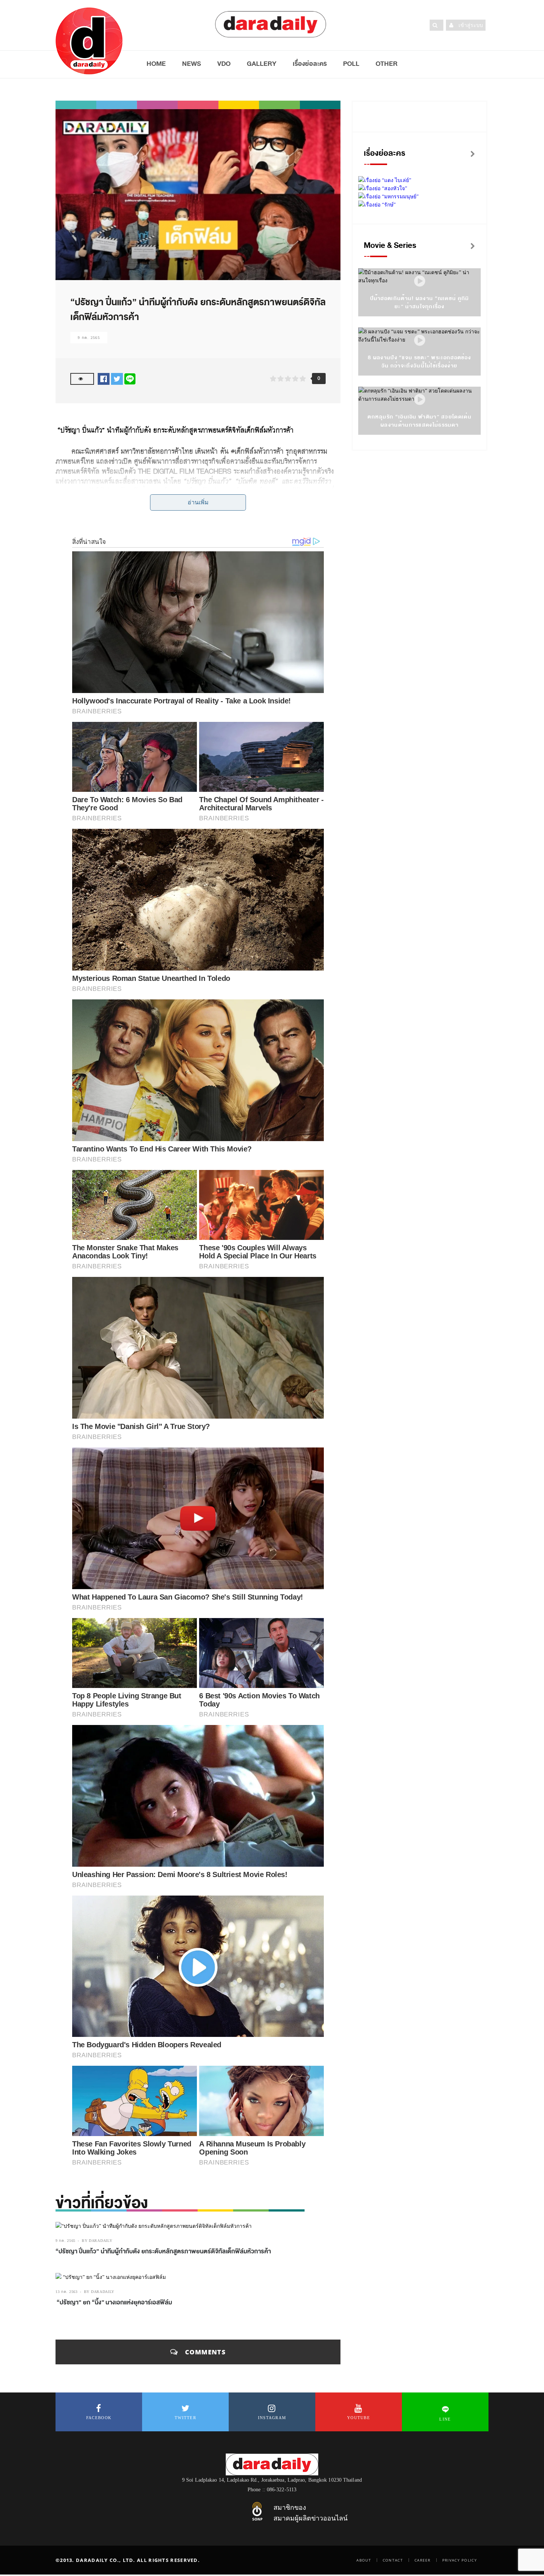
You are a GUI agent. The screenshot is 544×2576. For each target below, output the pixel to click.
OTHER (387, 64)
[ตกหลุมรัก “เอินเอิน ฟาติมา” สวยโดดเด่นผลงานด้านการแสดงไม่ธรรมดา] (420, 400)
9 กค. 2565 (89, 338)
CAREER (423, 2560)
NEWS (192, 64)
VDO (224, 64)
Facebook (99, 2418)
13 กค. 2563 (67, 2292)
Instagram (272, 2418)
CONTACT (393, 2560)
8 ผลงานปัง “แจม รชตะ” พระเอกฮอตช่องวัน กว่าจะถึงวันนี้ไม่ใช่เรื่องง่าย (419, 362)
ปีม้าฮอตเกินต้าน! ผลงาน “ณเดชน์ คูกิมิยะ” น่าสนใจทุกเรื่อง (420, 302)
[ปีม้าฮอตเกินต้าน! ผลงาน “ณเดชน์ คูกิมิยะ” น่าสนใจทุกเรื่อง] (420, 281)
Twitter (185, 2418)
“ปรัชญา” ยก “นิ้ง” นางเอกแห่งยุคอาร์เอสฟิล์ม (114, 2303)
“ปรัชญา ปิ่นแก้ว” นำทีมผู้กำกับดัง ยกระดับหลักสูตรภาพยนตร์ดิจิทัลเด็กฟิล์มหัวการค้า (164, 2252)
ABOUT (364, 2560)
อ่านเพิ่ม (198, 502)
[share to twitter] (117, 379)
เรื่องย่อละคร (310, 64)
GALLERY (262, 64)
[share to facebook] (104, 379)
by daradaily (97, 2241)
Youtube (359, 2418)
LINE (445, 2419)
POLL (351, 64)
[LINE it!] (130, 379)
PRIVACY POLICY (460, 2560)
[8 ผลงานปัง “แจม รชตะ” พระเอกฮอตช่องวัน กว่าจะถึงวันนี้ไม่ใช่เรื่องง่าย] (420, 341)
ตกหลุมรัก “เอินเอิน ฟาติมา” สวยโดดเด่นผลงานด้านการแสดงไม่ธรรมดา (419, 421)
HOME (156, 64)
